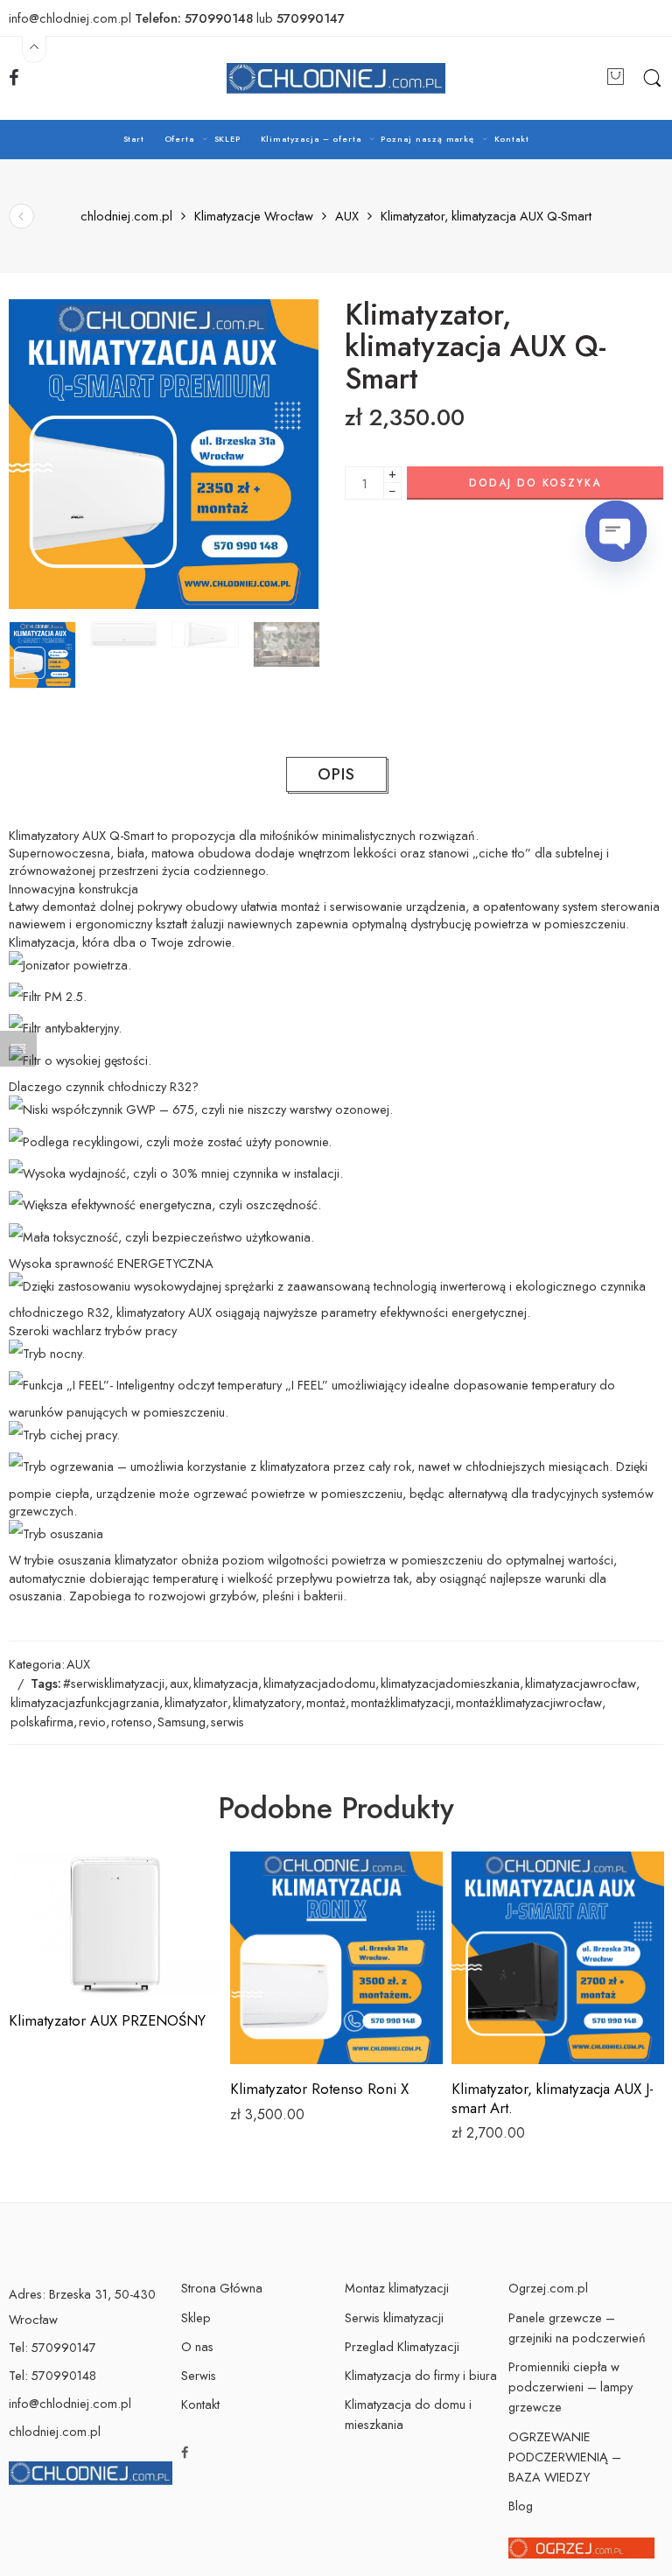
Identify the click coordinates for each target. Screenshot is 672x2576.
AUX (347, 217)
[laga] (164, 454)
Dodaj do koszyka (535, 483)
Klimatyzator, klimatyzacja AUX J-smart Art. (553, 2098)
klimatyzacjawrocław (581, 1683)
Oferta (180, 139)
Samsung (182, 1722)
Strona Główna (222, 2288)
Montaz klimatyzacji (397, 2288)
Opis (336, 774)
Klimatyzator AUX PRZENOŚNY (107, 2020)
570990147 (311, 18)
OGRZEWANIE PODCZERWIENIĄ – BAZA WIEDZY (565, 2457)
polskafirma (42, 1722)
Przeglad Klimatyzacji (402, 2346)
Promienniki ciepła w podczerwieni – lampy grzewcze (570, 2387)
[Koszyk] (616, 78)
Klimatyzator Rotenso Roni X (319, 2089)
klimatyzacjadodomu (319, 1683)
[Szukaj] (652, 79)
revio (92, 1722)
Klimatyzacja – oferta (311, 139)
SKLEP (228, 139)
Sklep (196, 2317)
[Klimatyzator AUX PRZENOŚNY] (115, 1924)
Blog (521, 2506)
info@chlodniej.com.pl (70, 2403)
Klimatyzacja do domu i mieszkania (408, 2414)
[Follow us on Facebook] (14, 78)
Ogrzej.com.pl (548, 2288)
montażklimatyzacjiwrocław (529, 1702)
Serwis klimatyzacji (394, 2317)
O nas (197, 2346)
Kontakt (512, 139)
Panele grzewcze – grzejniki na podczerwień (577, 2327)
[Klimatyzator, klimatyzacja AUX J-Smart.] (21, 216)
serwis (227, 1722)
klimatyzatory (267, 1702)
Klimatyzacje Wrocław (254, 217)
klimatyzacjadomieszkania (450, 1683)
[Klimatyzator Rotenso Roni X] (336, 1958)
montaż (326, 1702)
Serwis (199, 2375)
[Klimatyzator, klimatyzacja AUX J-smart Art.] (558, 1958)
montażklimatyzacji (401, 1702)
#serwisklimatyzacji (114, 1683)
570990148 (219, 18)
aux (179, 1683)
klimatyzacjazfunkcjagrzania (85, 1702)
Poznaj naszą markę (427, 139)
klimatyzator (196, 1702)
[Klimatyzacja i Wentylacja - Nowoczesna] (336, 78)
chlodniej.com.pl (126, 217)
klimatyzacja (226, 1683)
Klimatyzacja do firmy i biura (421, 2375)
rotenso (132, 1722)
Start (134, 139)
